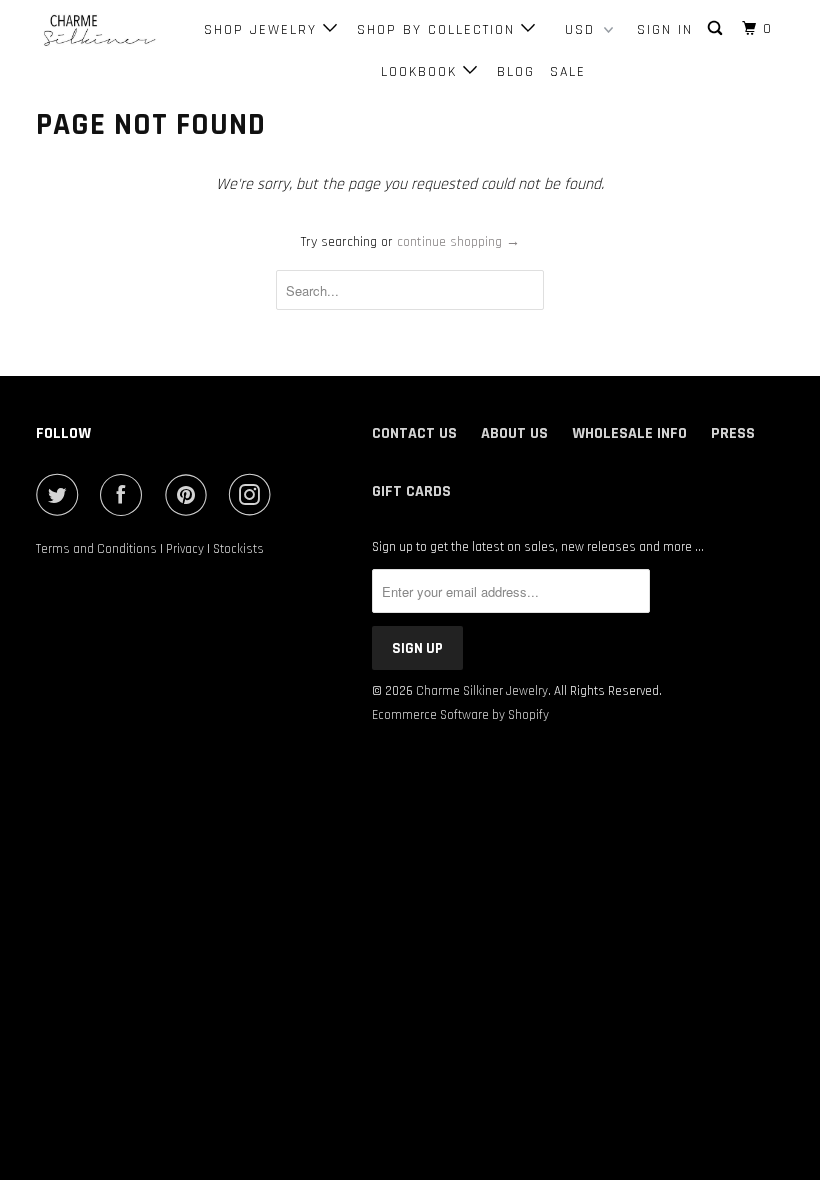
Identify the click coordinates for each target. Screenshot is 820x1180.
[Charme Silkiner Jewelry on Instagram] (254, 495)
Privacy (185, 549)
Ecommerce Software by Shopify (460, 715)
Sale (568, 72)
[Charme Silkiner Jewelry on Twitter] (61, 495)
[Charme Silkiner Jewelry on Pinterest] (190, 495)
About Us (514, 433)
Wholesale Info (629, 433)
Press (733, 433)
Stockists (238, 549)
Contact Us (414, 433)
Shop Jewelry (263, 30)
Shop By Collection (439, 30)
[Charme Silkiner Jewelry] (98, 31)
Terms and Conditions (96, 549)
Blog (516, 72)
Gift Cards (411, 491)
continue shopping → (458, 242)
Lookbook (422, 72)
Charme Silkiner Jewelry (482, 691)
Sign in (665, 30)
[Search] (717, 29)
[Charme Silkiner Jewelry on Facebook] (125, 495)
